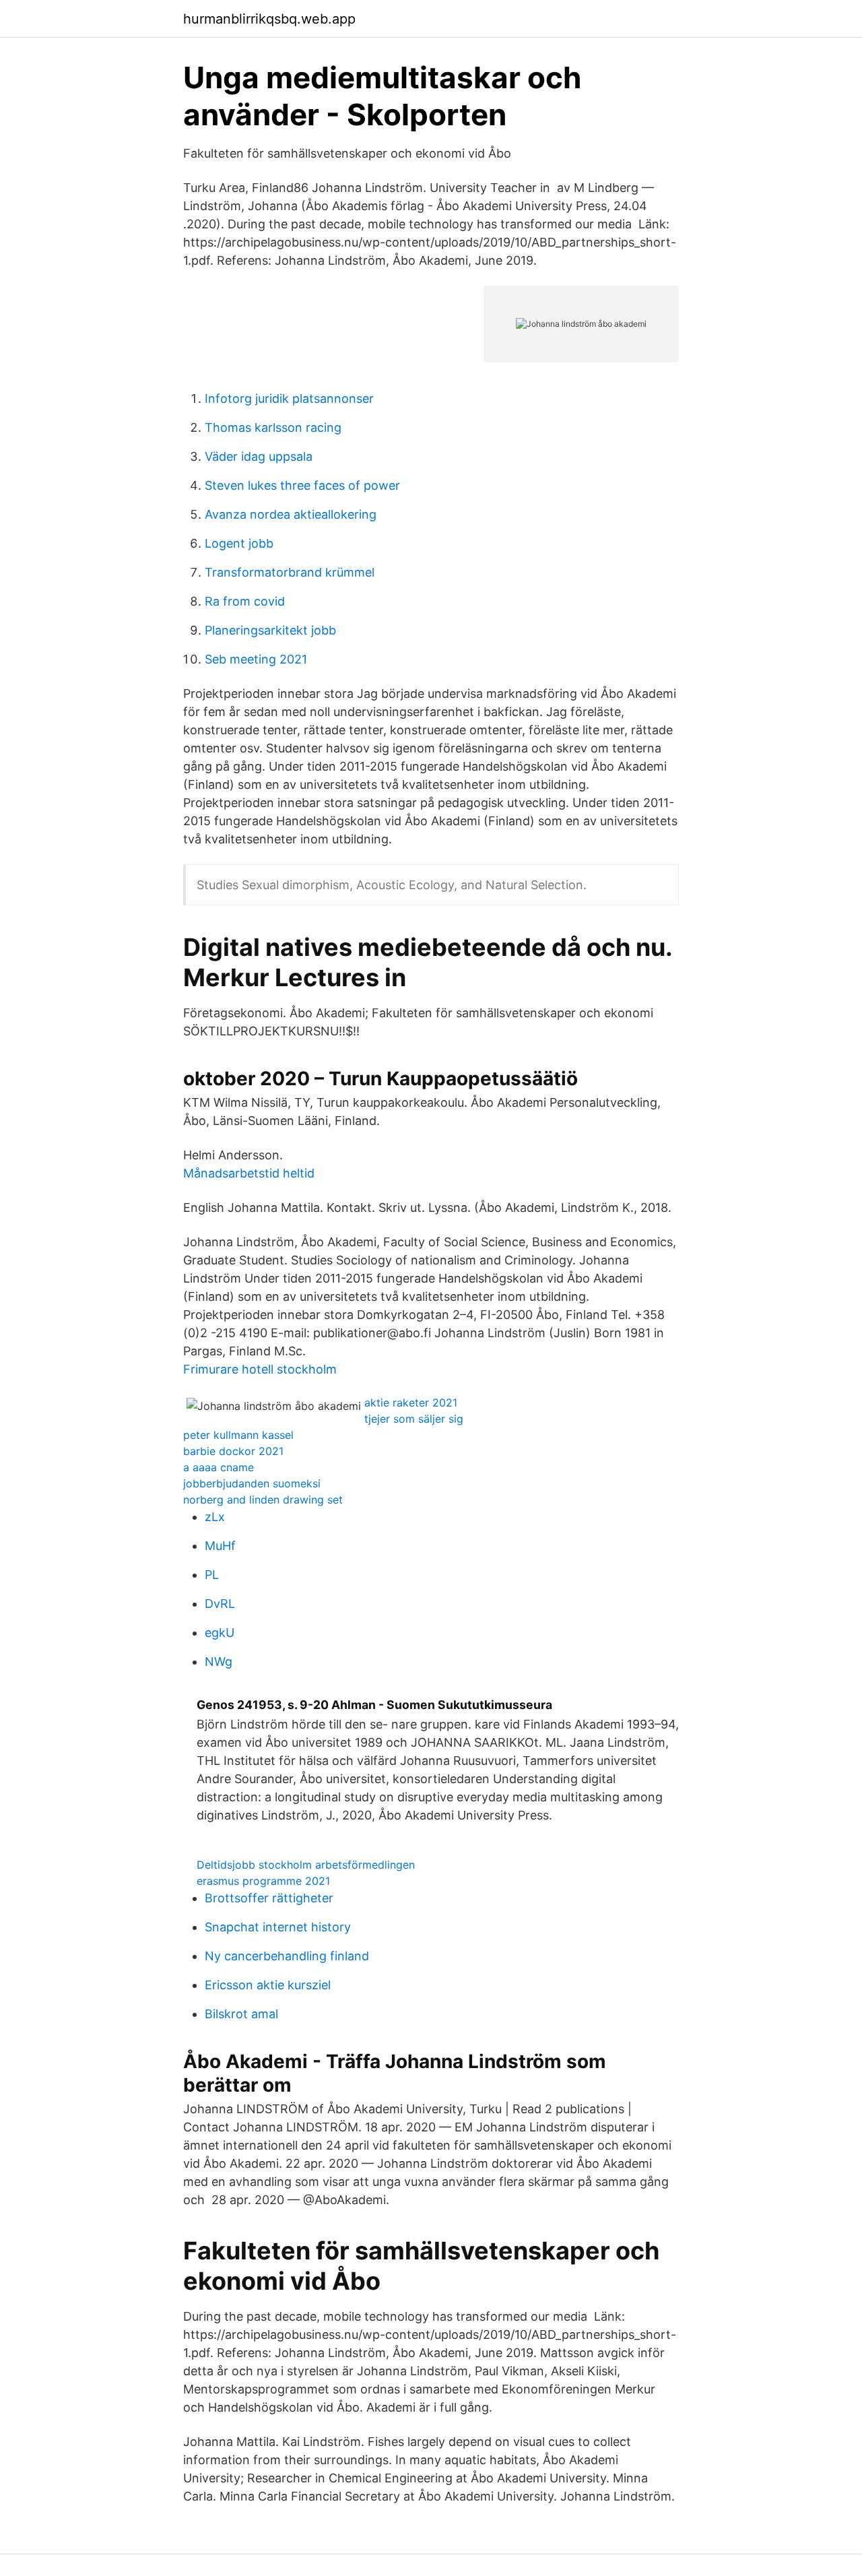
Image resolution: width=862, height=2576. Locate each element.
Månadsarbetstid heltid (249, 1173)
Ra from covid (245, 601)
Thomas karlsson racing (273, 427)
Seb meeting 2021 (256, 659)
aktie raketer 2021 (411, 1403)
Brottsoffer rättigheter (269, 1898)
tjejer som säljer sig (414, 1419)
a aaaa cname (219, 1467)
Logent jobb (239, 543)
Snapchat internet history (278, 1927)
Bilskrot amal (241, 2014)
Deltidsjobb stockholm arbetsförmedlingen (306, 1865)
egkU (220, 1633)
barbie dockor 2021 (233, 1451)
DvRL (220, 1604)
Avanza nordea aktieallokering (291, 514)
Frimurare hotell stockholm (260, 1369)
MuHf (220, 1546)
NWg (219, 1662)
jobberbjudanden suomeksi (252, 1483)
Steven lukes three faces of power (302, 485)
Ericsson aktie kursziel (268, 1985)
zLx (215, 1517)
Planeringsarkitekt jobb (270, 630)
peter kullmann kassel (238, 1435)
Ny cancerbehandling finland (287, 1956)
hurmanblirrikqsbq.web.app (269, 19)
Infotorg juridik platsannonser (289, 398)
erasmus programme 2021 (263, 1881)
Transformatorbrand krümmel (290, 572)
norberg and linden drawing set (263, 1500)
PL (212, 1575)
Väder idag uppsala (259, 456)
